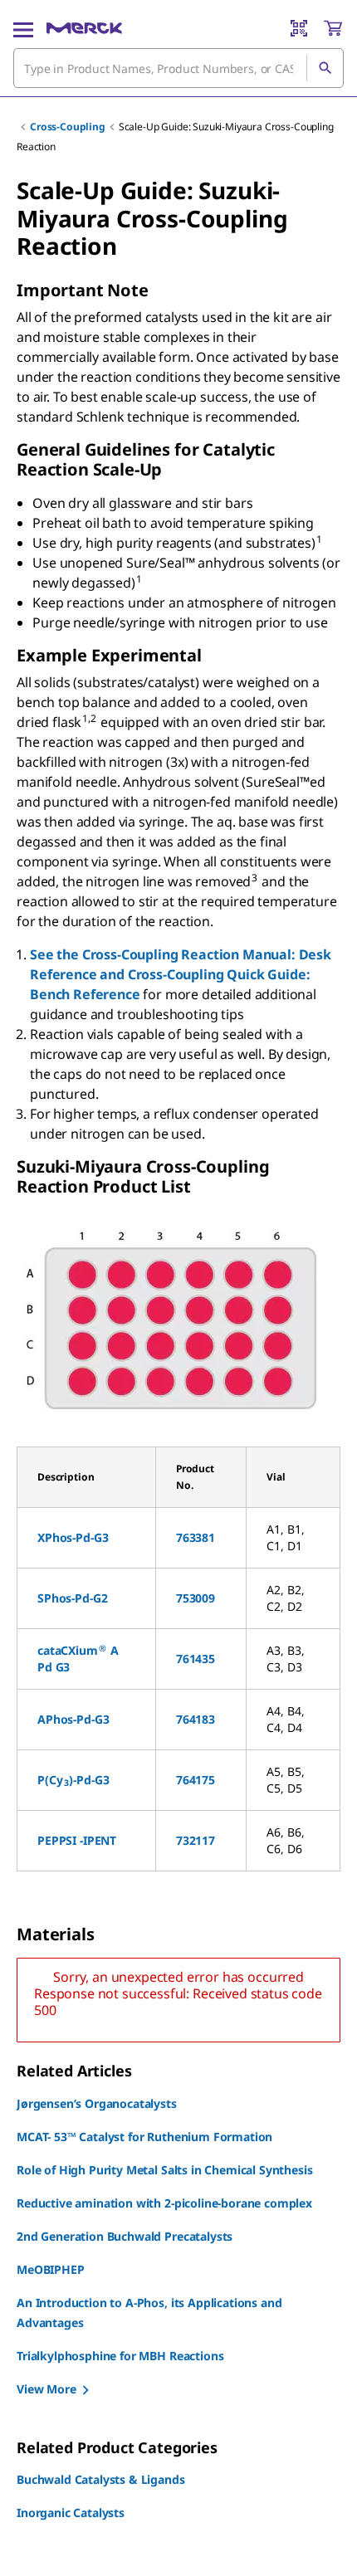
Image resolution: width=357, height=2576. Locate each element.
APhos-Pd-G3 (73, 1719)
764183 (196, 1719)
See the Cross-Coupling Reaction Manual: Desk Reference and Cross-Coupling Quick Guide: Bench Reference (181, 974)
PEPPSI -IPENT (77, 1840)
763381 (196, 1537)
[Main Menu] (23, 28)
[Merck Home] (84, 28)
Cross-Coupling (68, 127)
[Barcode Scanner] (299, 28)
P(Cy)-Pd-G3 (73, 1780)
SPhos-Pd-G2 (72, 1598)
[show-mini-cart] (333, 28)
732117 (196, 1840)
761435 (196, 1659)
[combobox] (178, 68)
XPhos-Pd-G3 (73, 1537)
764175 (196, 1780)
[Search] (325, 68)
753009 (196, 1598)
